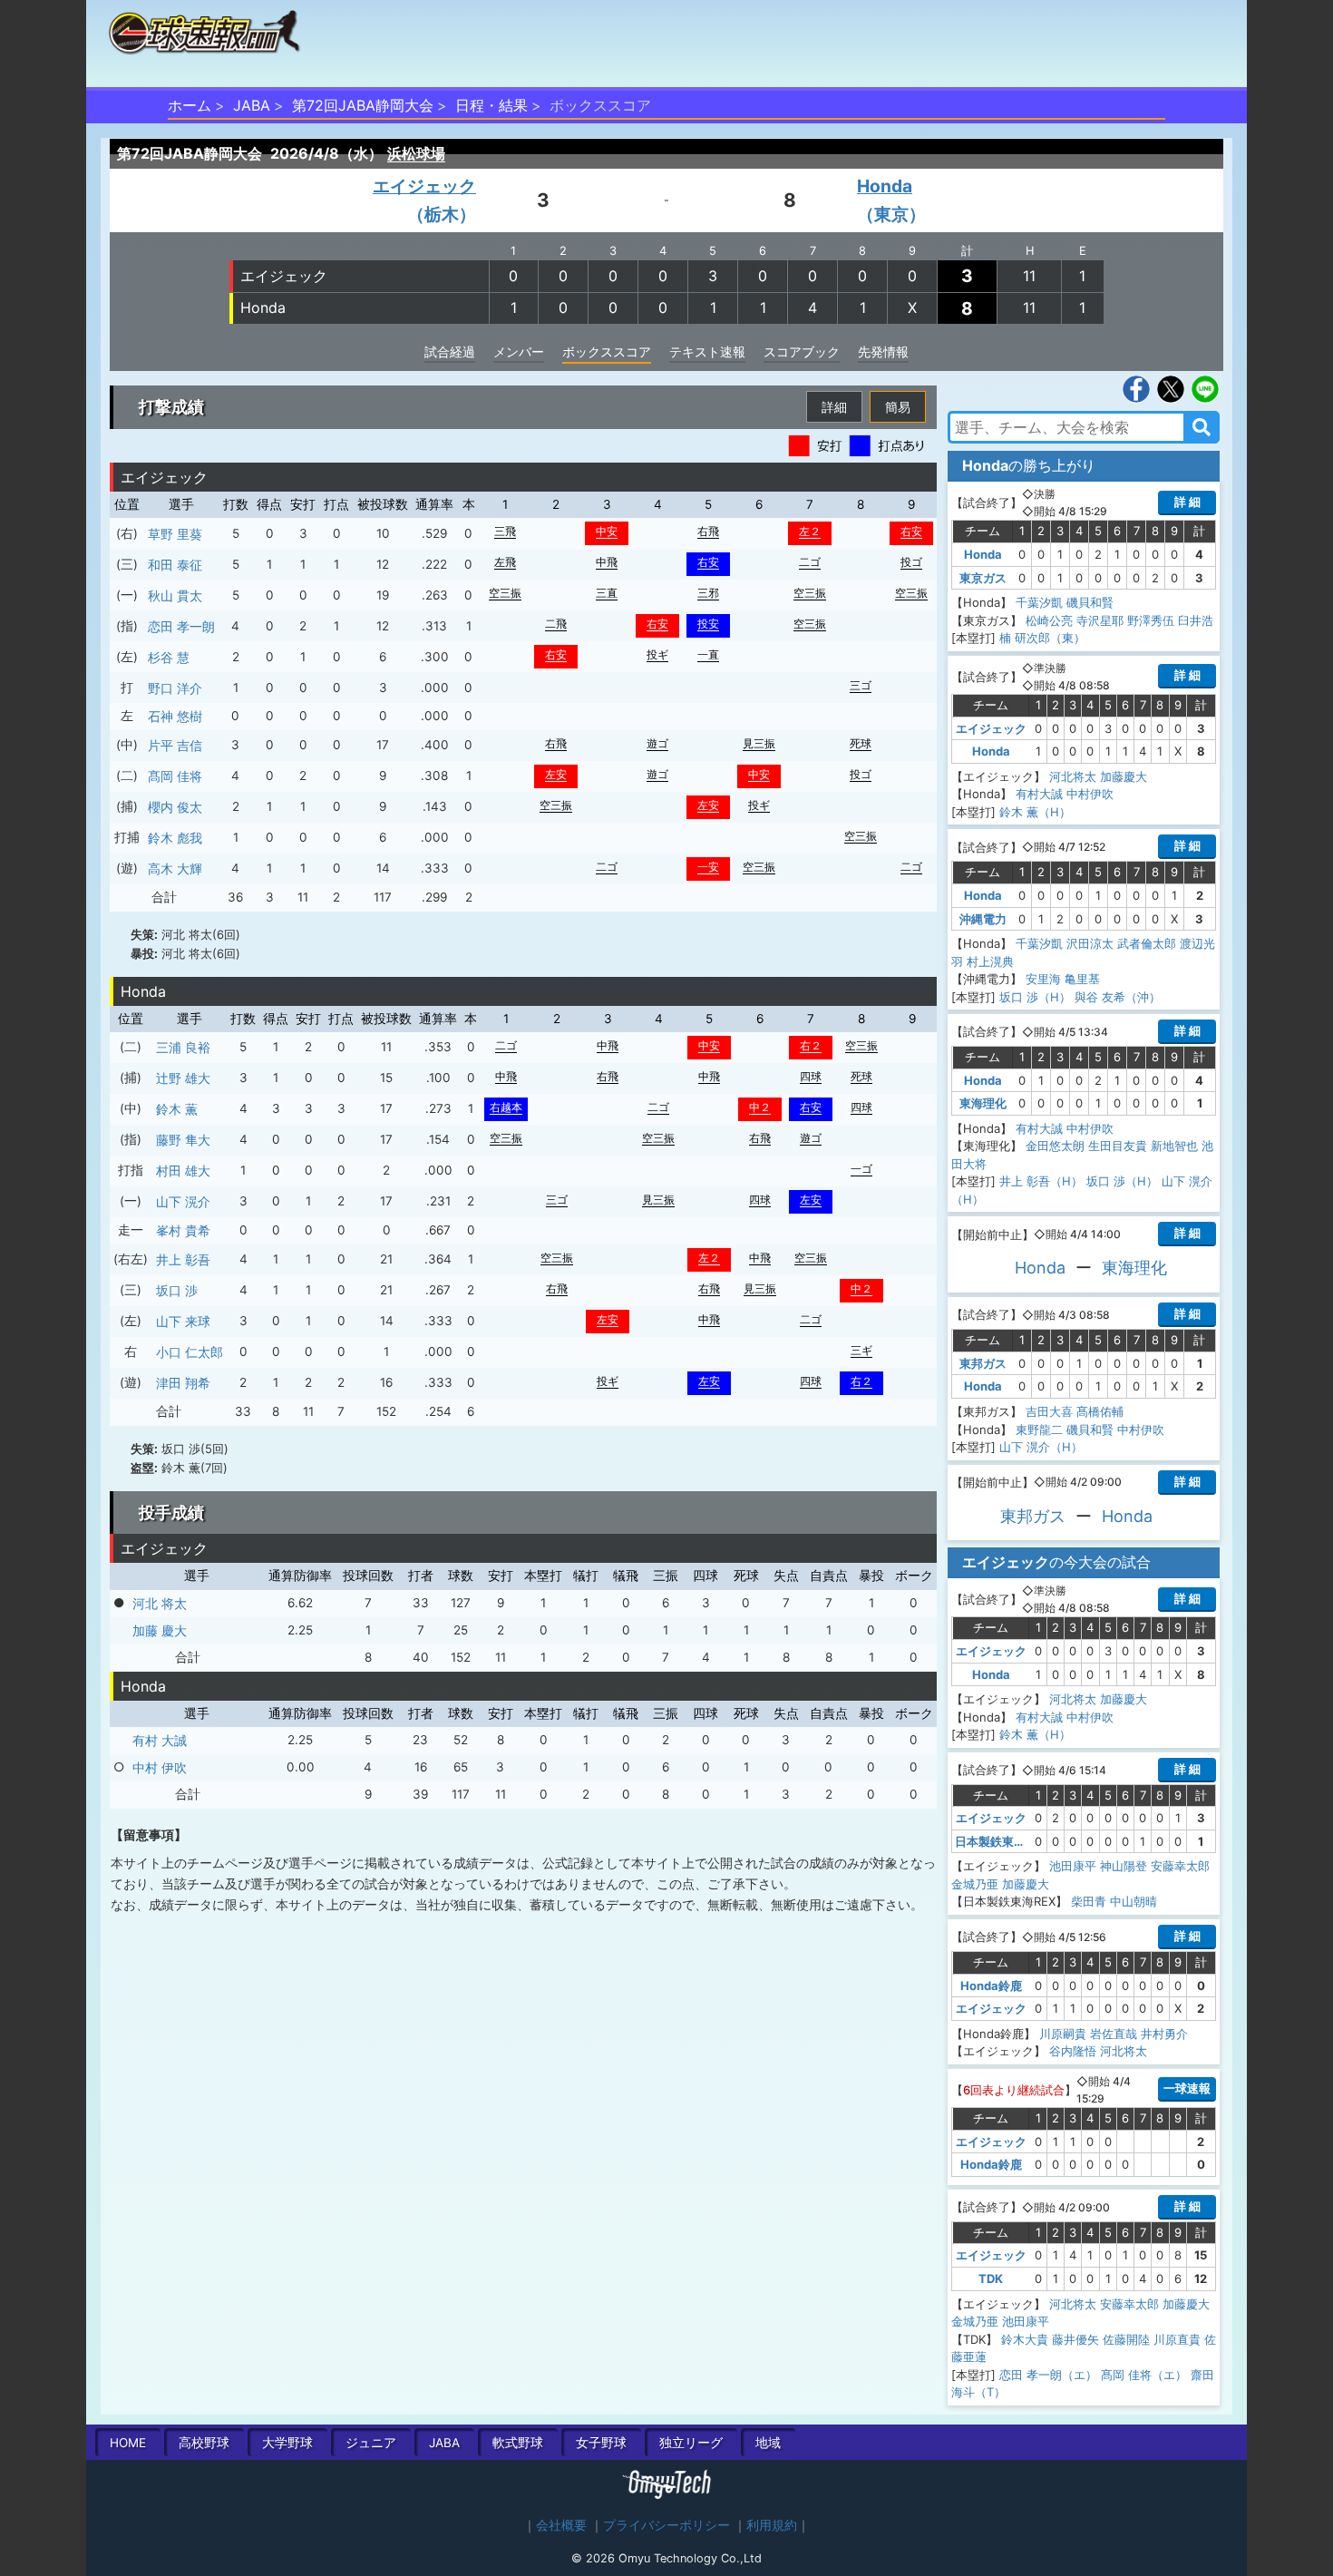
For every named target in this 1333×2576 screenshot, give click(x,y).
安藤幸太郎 (1180, 1866)
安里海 (1043, 979)
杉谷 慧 (169, 657)
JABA (252, 105)
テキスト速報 (707, 351)
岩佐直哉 (1114, 2034)
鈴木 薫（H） (1035, 812)
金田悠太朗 (1055, 1146)
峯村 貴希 (183, 1230)
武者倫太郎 (1147, 943)
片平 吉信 (175, 745)
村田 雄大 (183, 1171)
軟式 (518, 2443)
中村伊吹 (1090, 794)
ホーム (190, 105)
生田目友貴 (1118, 1146)
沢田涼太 (1090, 943)
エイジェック (284, 276)
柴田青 (1089, 1901)
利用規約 (772, 2525)
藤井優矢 (1075, 2339)
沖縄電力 (983, 919)
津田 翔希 (183, 1383)
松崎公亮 (1049, 620)
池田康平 (1073, 1866)
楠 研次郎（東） (1042, 638)
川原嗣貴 (1063, 2034)
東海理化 (983, 1103)
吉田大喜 (1049, 1411)
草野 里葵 (175, 534)
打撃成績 (171, 407)
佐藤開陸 (1126, 2339)
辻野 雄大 (183, 1078)
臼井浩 (1196, 620)
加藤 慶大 (160, 1630)
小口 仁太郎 (190, 1352)
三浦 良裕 (183, 1047)
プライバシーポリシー (666, 2525)
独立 (691, 2443)
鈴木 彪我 (175, 838)
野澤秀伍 (1151, 620)
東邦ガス (983, 1363)
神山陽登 (1124, 1866)
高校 (204, 2443)
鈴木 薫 (177, 1109)
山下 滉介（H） (1041, 1447)
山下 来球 (183, 1321)
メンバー (519, 351)
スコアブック (802, 351)
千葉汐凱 (1039, 602)
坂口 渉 (177, 1290)
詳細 (834, 407)
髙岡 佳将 (175, 776)
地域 (768, 2443)
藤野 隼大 (183, 1140)
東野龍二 (1039, 1429)
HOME (128, 2443)
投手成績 (171, 1512)
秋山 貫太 (175, 595)
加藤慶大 (1124, 776)
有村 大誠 (160, 1740)
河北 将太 (160, 1603)
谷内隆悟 (1073, 2051)
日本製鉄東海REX (1002, 1841)
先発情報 (883, 351)
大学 (287, 2443)
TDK (991, 2278)
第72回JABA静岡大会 (363, 105)
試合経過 (450, 351)
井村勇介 (1164, 2034)
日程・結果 (491, 105)
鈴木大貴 (1025, 2339)
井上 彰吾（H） (1041, 1181)
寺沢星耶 (1100, 620)
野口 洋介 (175, 688)
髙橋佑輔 (1100, 1411)
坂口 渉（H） (1035, 997)
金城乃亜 (975, 1884)
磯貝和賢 (1090, 602)
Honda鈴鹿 (991, 1986)
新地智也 (1174, 1146)
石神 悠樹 (175, 716)
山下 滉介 (183, 1201)
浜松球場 (416, 153)
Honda (263, 307)
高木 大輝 (175, 868)
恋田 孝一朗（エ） (1048, 2375)
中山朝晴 (1134, 1901)
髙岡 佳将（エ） (1144, 2375)
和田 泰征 (175, 565)
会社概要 (561, 2525)
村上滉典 (990, 961)
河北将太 (1073, 776)
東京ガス (983, 578)
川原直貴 (1177, 2339)
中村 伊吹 (160, 1767)
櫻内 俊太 (175, 807)
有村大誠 (1039, 794)
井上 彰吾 (183, 1259)
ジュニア (371, 2443)
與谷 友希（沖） (1118, 997)
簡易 (898, 407)
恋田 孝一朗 (181, 626)
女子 (601, 2443)
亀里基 (1082, 979)
